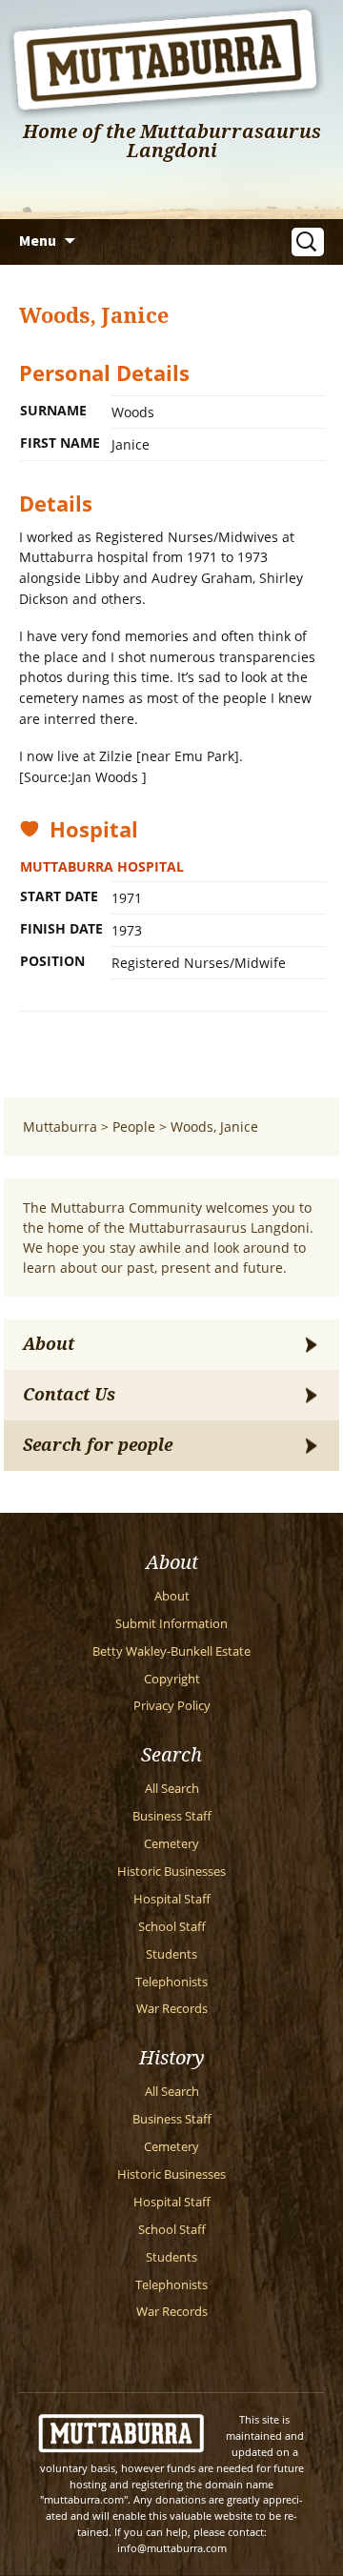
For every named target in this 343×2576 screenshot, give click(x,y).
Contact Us (69, 1395)
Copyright (172, 1679)
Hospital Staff (172, 1899)
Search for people (98, 1445)
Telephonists (171, 1982)
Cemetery (171, 1844)
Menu (38, 240)
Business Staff (172, 1816)
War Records (172, 2009)
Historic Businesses (171, 1872)
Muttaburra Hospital (102, 866)
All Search (172, 1789)
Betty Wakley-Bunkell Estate (171, 1651)
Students (171, 1954)
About (49, 1344)
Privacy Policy (172, 1706)
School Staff (172, 1927)
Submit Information (171, 1624)
